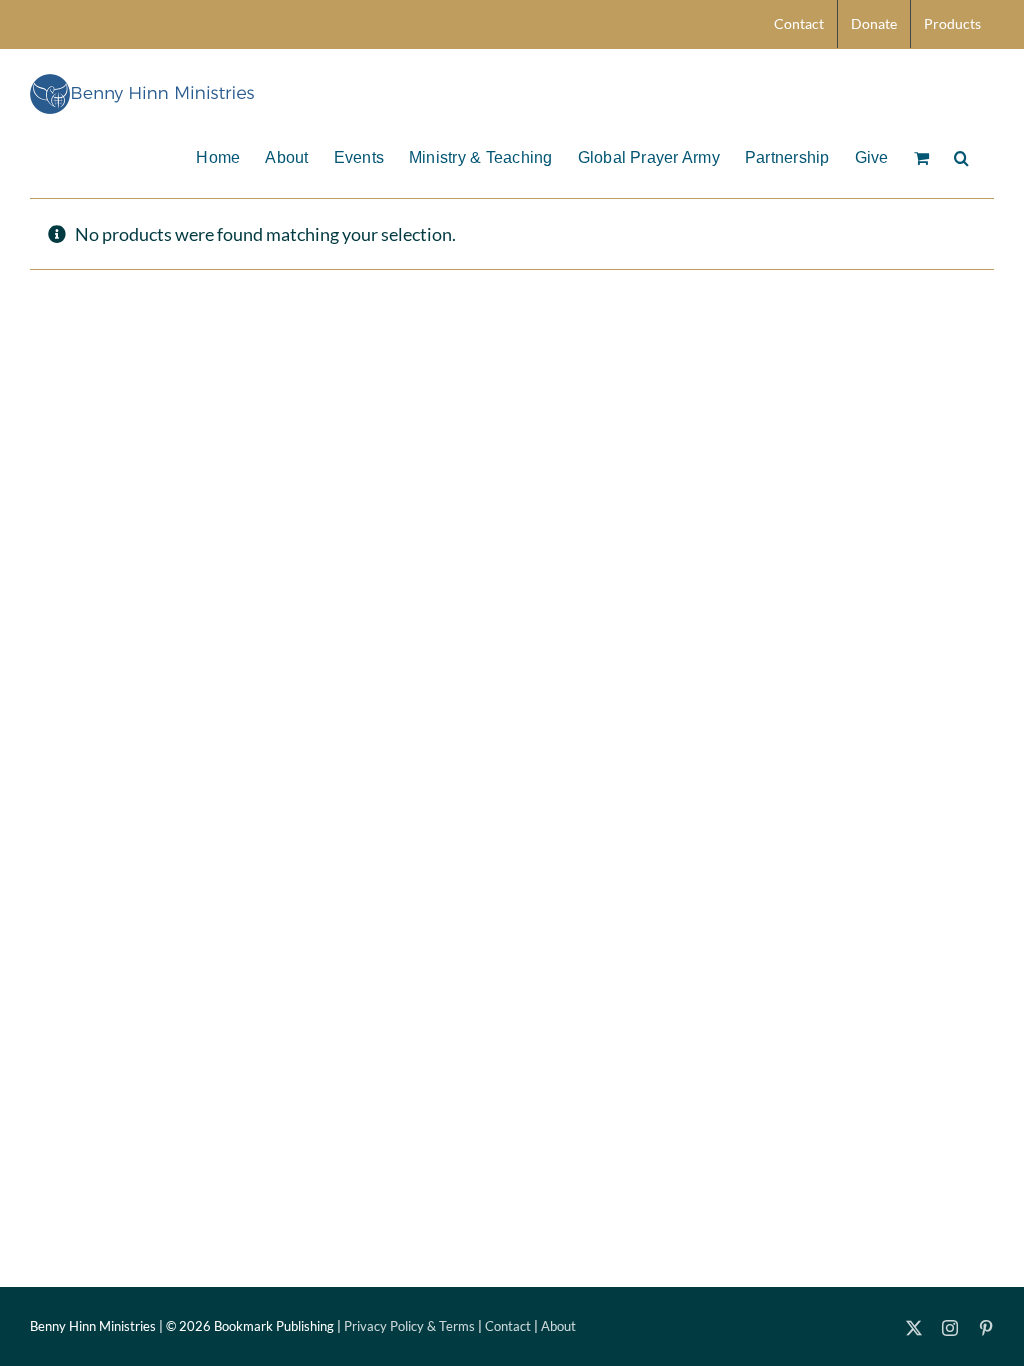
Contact (508, 1326)
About (558, 1326)
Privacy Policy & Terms (409, 1326)
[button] (961, 156)
